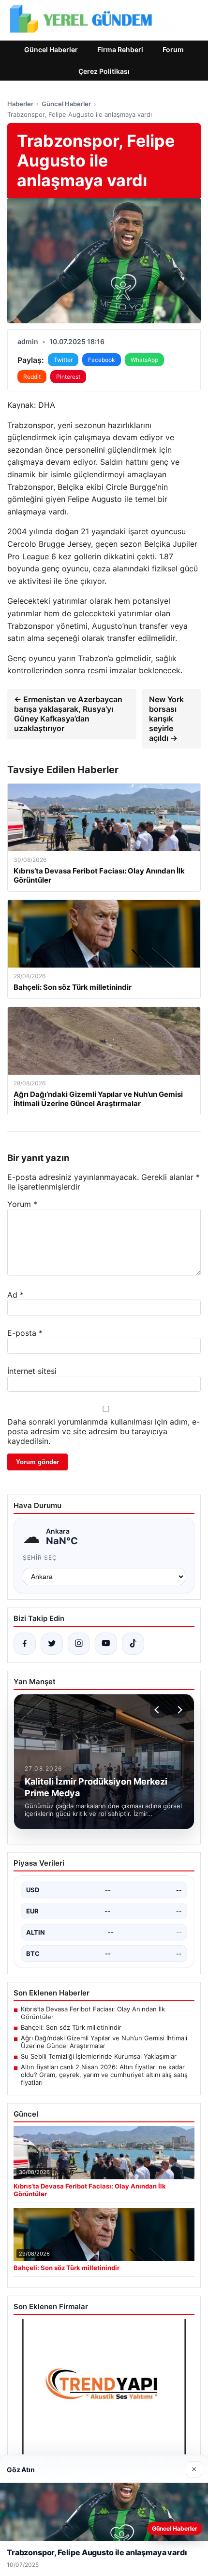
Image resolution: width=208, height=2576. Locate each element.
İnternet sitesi (32, 1371)
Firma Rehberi (120, 49)
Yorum (22, 1204)
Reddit (32, 377)
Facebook (102, 360)
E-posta (25, 1333)
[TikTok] (133, 1644)
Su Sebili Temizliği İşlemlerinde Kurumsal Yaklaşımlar (99, 2056)
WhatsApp (144, 360)
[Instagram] (79, 1644)
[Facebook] (25, 1644)
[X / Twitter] (52, 1644)
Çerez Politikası (104, 71)
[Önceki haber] (158, 1710)
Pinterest (68, 377)
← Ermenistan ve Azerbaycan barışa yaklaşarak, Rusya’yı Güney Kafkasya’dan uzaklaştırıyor (68, 714)
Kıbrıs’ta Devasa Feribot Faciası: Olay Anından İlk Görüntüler (93, 2013)
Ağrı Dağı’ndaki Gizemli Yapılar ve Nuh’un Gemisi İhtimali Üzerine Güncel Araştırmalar (104, 2042)
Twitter (63, 360)
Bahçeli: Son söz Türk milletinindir (71, 2027)
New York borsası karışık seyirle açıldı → (166, 719)
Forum (173, 49)
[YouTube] (106, 1644)
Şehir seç (40, 1558)
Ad (15, 1295)
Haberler (20, 104)
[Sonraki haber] (178, 1710)
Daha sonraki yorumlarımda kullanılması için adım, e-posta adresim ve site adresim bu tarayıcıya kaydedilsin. (104, 1431)
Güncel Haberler (51, 49)
